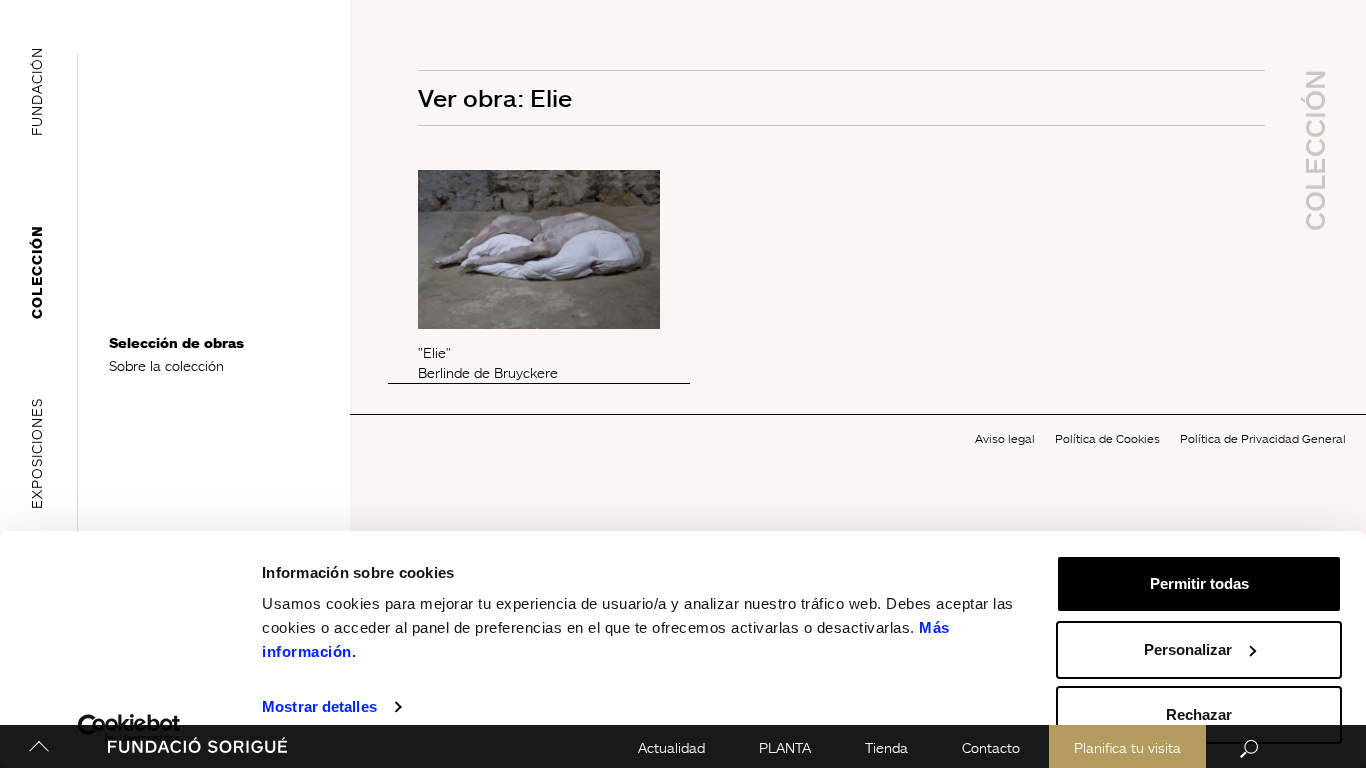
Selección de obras (176, 342)
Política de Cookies (1107, 438)
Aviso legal (1005, 438)
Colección (36, 272)
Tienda (886, 747)
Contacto (991, 747)
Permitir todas (1199, 583)
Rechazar (1199, 714)
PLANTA (785, 747)
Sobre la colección (166, 365)
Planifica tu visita (1127, 747)
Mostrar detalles (319, 706)
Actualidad (671, 747)
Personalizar (1188, 649)
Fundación (36, 90)
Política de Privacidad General (1263, 438)
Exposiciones (36, 453)
